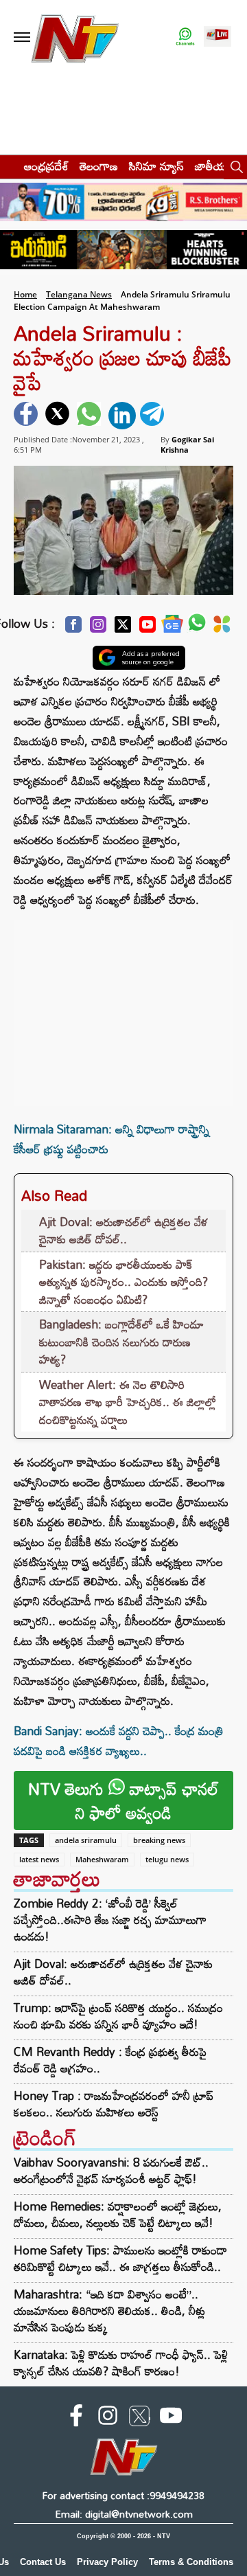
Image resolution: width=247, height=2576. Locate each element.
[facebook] (27, 416)
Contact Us (43, 2562)
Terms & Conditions (191, 2562)
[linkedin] (122, 416)
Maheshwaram (102, 1859)
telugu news (167, 1859)
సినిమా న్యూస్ (156, 166)
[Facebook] (73, 628)
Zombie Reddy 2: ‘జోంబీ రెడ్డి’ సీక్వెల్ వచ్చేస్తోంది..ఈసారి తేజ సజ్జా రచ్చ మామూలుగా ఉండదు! (110, 1920)
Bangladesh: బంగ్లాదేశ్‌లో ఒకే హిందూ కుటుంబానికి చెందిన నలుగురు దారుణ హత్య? (121, 1342)
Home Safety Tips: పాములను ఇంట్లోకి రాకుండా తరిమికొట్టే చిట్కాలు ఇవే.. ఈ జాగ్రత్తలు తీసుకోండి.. (120, 2258)
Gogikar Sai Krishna (187, 444)
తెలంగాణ (99, 166)
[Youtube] (148, 628)
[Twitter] (123, 628)
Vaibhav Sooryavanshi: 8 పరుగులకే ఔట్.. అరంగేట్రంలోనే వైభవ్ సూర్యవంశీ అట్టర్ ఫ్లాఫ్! (111, 2170)
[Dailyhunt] (222, 628)
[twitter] (59, 416)
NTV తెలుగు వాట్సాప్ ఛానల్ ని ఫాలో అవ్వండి (123, 1800)
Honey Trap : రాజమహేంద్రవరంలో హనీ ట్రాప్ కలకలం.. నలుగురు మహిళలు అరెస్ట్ (114, 2104)
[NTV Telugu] (74, 37)
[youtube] (171, 2418)
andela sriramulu (86, 1840)
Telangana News (79, 294)
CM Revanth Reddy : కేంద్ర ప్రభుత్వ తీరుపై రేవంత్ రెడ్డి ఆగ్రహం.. (110, 2060)
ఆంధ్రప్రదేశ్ (46, 166)
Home (25, 294)
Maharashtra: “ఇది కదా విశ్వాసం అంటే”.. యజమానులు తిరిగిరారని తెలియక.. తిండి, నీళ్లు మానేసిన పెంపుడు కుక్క (109, 2311)
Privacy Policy (107, 2562)
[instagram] (108, 2418)
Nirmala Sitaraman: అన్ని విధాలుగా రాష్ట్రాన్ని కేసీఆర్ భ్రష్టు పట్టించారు (111, 1139)
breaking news (159, 1840)
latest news (39, 1859)
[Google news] (172, 628)
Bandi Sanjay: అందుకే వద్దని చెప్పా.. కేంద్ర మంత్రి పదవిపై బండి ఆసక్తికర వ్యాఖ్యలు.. (119, 1741)
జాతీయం (214, 166)
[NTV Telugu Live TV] (217, 37)
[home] (8, 166)
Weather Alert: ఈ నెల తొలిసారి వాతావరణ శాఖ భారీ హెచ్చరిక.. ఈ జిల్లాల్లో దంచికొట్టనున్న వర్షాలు (128, 1402)
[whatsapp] (91, 416)
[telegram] (154, 416)
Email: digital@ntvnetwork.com (124, 2514)
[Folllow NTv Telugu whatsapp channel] (185, 37)
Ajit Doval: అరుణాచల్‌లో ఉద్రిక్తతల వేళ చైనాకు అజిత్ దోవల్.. (123, 1231)
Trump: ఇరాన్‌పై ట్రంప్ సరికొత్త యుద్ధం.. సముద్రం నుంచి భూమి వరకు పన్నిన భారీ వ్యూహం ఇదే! (118, 2016)
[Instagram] (98, 628)
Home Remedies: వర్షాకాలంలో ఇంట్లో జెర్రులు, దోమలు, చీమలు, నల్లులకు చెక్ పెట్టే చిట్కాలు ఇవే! (118, 2214)
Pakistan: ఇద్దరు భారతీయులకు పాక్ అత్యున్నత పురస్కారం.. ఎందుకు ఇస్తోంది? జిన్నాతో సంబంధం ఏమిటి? (123, 1282)
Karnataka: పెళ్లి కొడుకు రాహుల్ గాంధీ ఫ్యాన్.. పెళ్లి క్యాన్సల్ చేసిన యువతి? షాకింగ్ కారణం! (121, 2363)
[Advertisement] (123, 1006)
